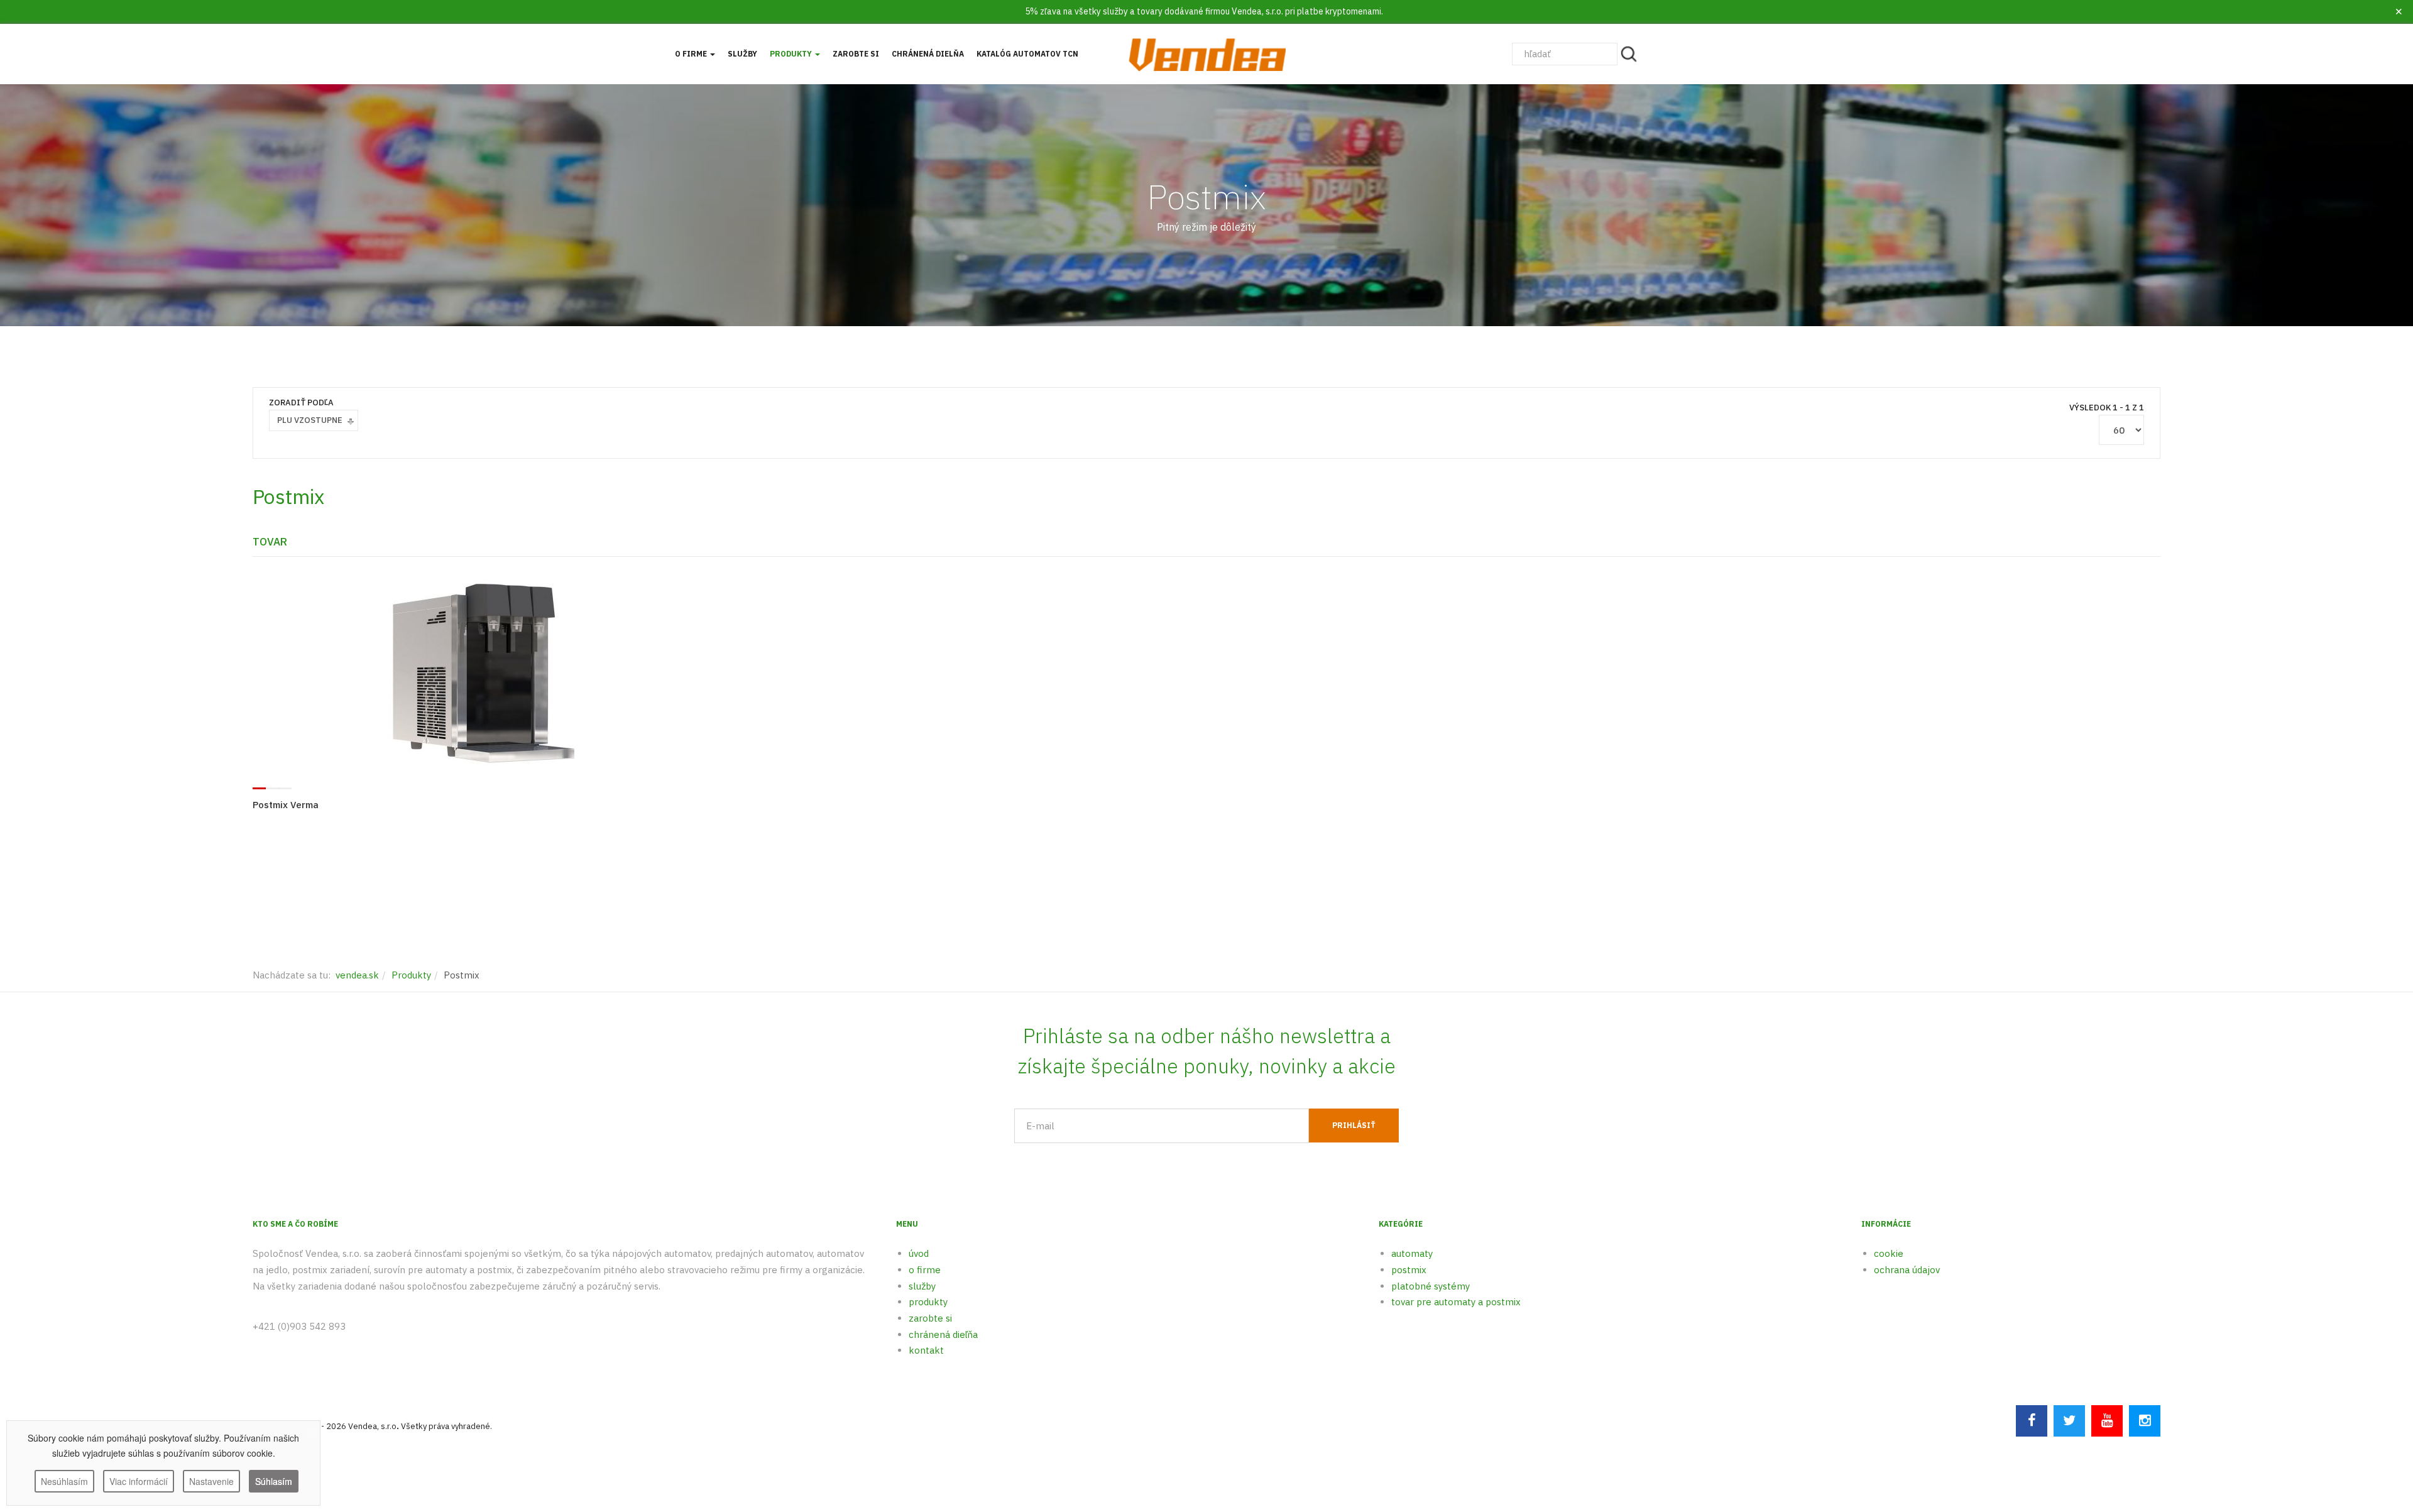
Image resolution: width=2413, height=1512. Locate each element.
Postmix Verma (286, 805)
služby (922, 1286)
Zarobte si (856, 54)
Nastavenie (211, 1481)
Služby (742, 54)
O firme (692, 54)
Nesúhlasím (64, 1481)
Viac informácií (139, 1481)
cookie (1889, 1253)
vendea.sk (357, 975)
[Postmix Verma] (483, 672)
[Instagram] (2145, 1421)
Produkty (792, 54)
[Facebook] (2032, 1421)
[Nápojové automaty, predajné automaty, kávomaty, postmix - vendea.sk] (1206, 54)
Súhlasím (274, 1481)
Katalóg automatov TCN (1027, 54)
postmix (1409, 1270)
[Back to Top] (2373, 1425)
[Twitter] (2069, 1421)
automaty (1412, 1253)
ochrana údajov (1907, 1270)
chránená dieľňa (943, 1334)
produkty (928, 1302)
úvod (919, 1253)
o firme (925, 1270)
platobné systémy (1431, 1286)
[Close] (2399, 12)
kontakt (926, 1350)
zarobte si (930, 1318)
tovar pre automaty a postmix (1456, 1302)
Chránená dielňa (928, 54)
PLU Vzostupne (310, 420)
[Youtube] (2107, 1421)
